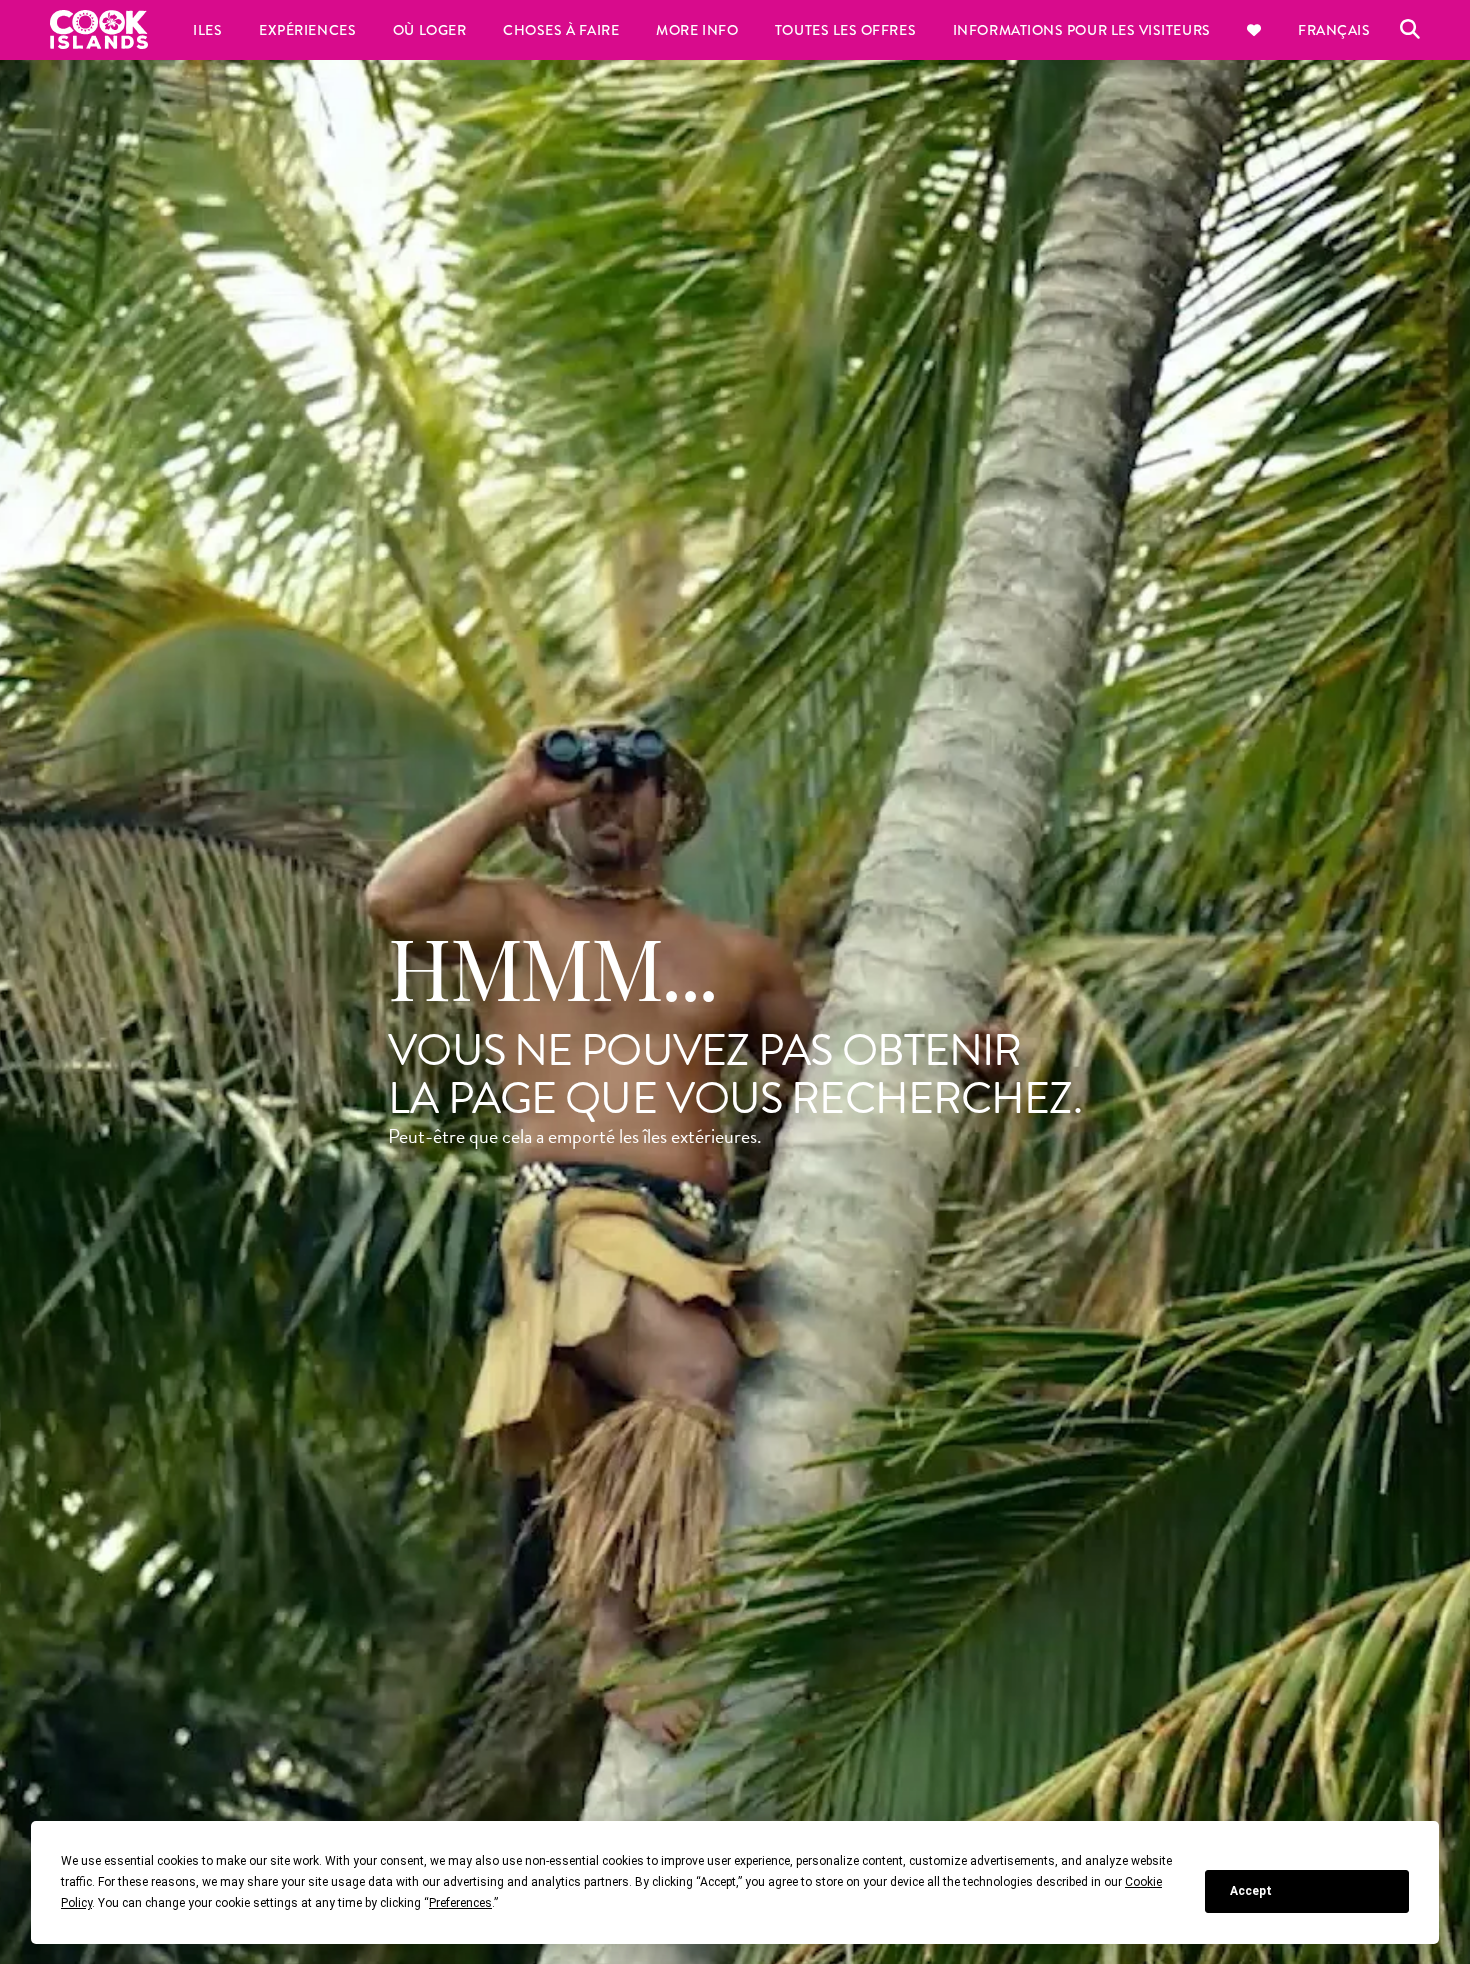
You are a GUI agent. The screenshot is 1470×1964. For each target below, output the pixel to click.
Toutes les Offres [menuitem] (845, 30)
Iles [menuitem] (207, 30)
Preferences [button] (460, 1903)
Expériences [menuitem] (307, 30)
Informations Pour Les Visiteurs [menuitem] (1082, 30)
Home (99, 29)
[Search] (1410, 30)
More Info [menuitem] (697, 30)
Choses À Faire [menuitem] (561, 30)
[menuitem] (1254, 30)
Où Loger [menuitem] (429, 30)
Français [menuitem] (1334, 30)
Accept (1251, 1891)
